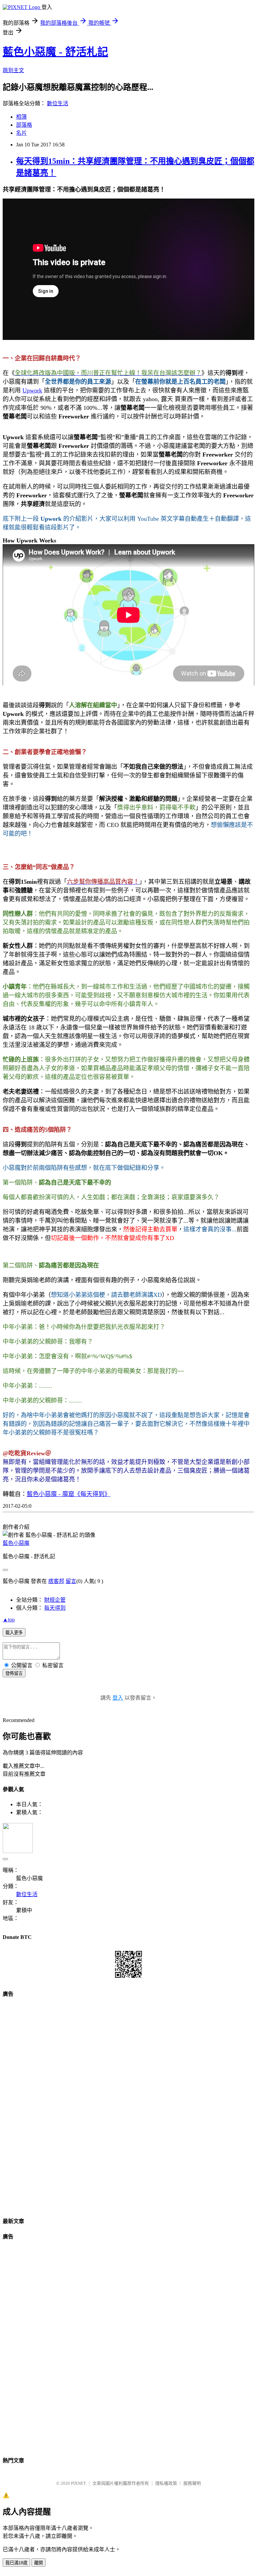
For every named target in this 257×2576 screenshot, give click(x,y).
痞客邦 (56, 1581)
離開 (38, 2563)
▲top (9, 1620)
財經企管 (55, 1600)
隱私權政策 (166, 2483)
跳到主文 (13, 70)
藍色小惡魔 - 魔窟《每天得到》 (69, 1494)
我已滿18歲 (16, 2563)
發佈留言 (14, 1673)
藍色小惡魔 (16, 1543)
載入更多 (14, 1633)
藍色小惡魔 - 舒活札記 (55, 52)
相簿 (21, 117)
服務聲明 (192, 2483)
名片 (21, 133)
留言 (71, 1581)
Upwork (32, 390)
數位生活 (58, 103)
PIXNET (78, 2483)
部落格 (24, 125)
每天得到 (55, 1608)
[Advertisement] (128, 2105)
